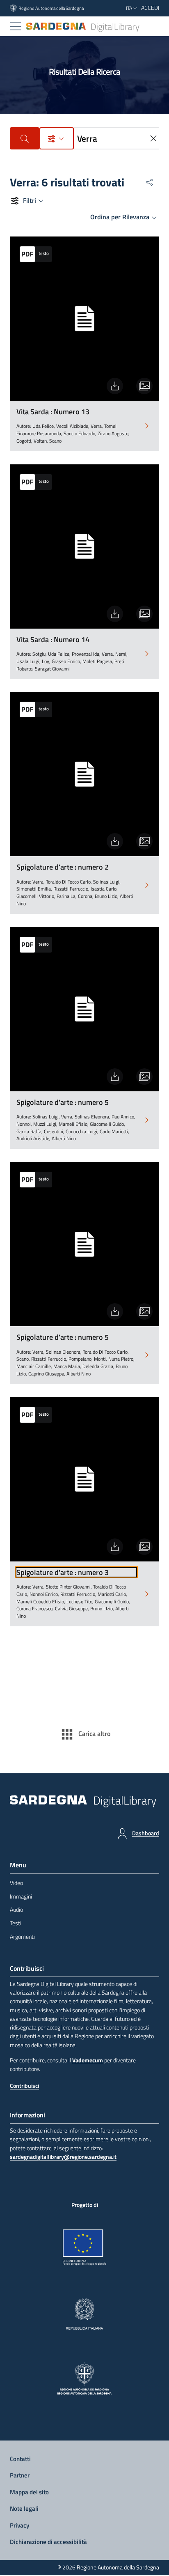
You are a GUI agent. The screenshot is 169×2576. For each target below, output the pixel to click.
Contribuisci (24, 2086)
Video (16, 1883)
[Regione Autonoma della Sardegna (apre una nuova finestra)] (85, 2379)
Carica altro (94, 1733)
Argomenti (22, 1937)
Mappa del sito (29, 2492)
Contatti (20, 2459)
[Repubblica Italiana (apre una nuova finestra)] (84, 2314)
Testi (16, 1923)
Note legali (24, 2508)
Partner (20, 2475)
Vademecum (88, 2060)
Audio (16, 1910)
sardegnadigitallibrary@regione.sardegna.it (63, 2157)
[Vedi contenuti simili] (144, 386)
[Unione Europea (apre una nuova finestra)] (85, 2248)
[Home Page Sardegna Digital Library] (83, 26)
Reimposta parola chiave (154, 138)
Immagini (21, 1896)
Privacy (19, 2525)
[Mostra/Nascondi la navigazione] (16, 26)
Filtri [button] (30, 200)
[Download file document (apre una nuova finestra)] (115, 386)
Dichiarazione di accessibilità (48, 2542)
